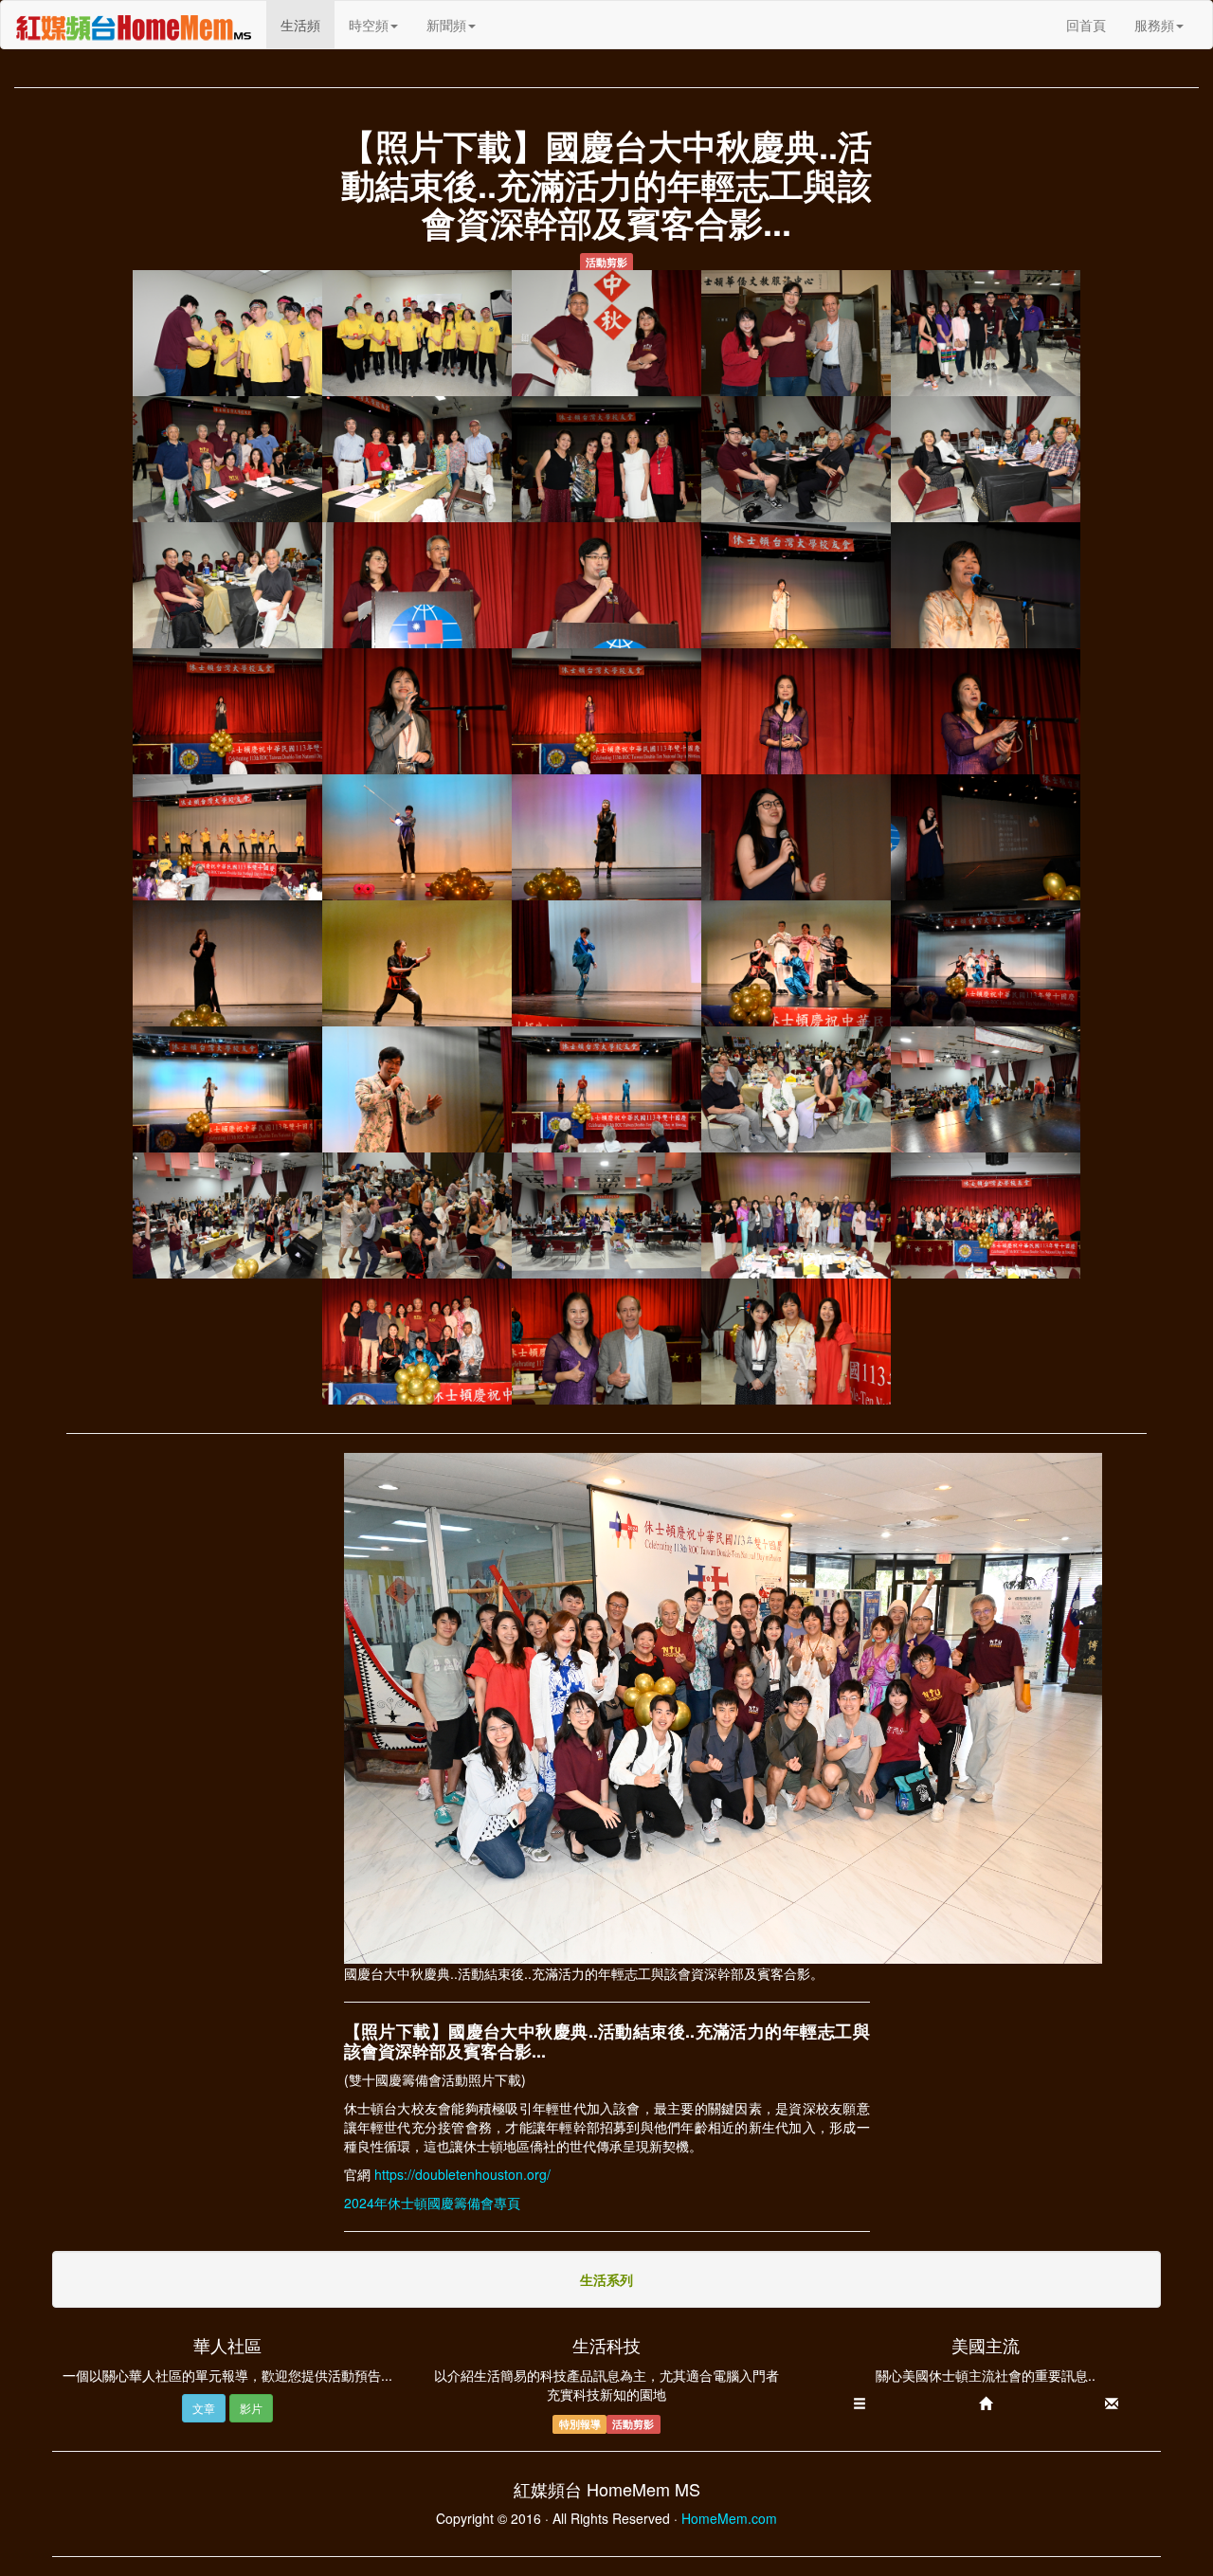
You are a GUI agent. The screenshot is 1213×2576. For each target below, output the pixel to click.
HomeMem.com (729, 2518)
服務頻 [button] (1154, 25)
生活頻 (308, 24)
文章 (204, 2408)
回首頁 (1086, 25)
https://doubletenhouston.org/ (462, 2174)
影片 (251, 2408)
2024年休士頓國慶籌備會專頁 (432, 2203)
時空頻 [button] (369, 25)
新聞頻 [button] (446, 25)
